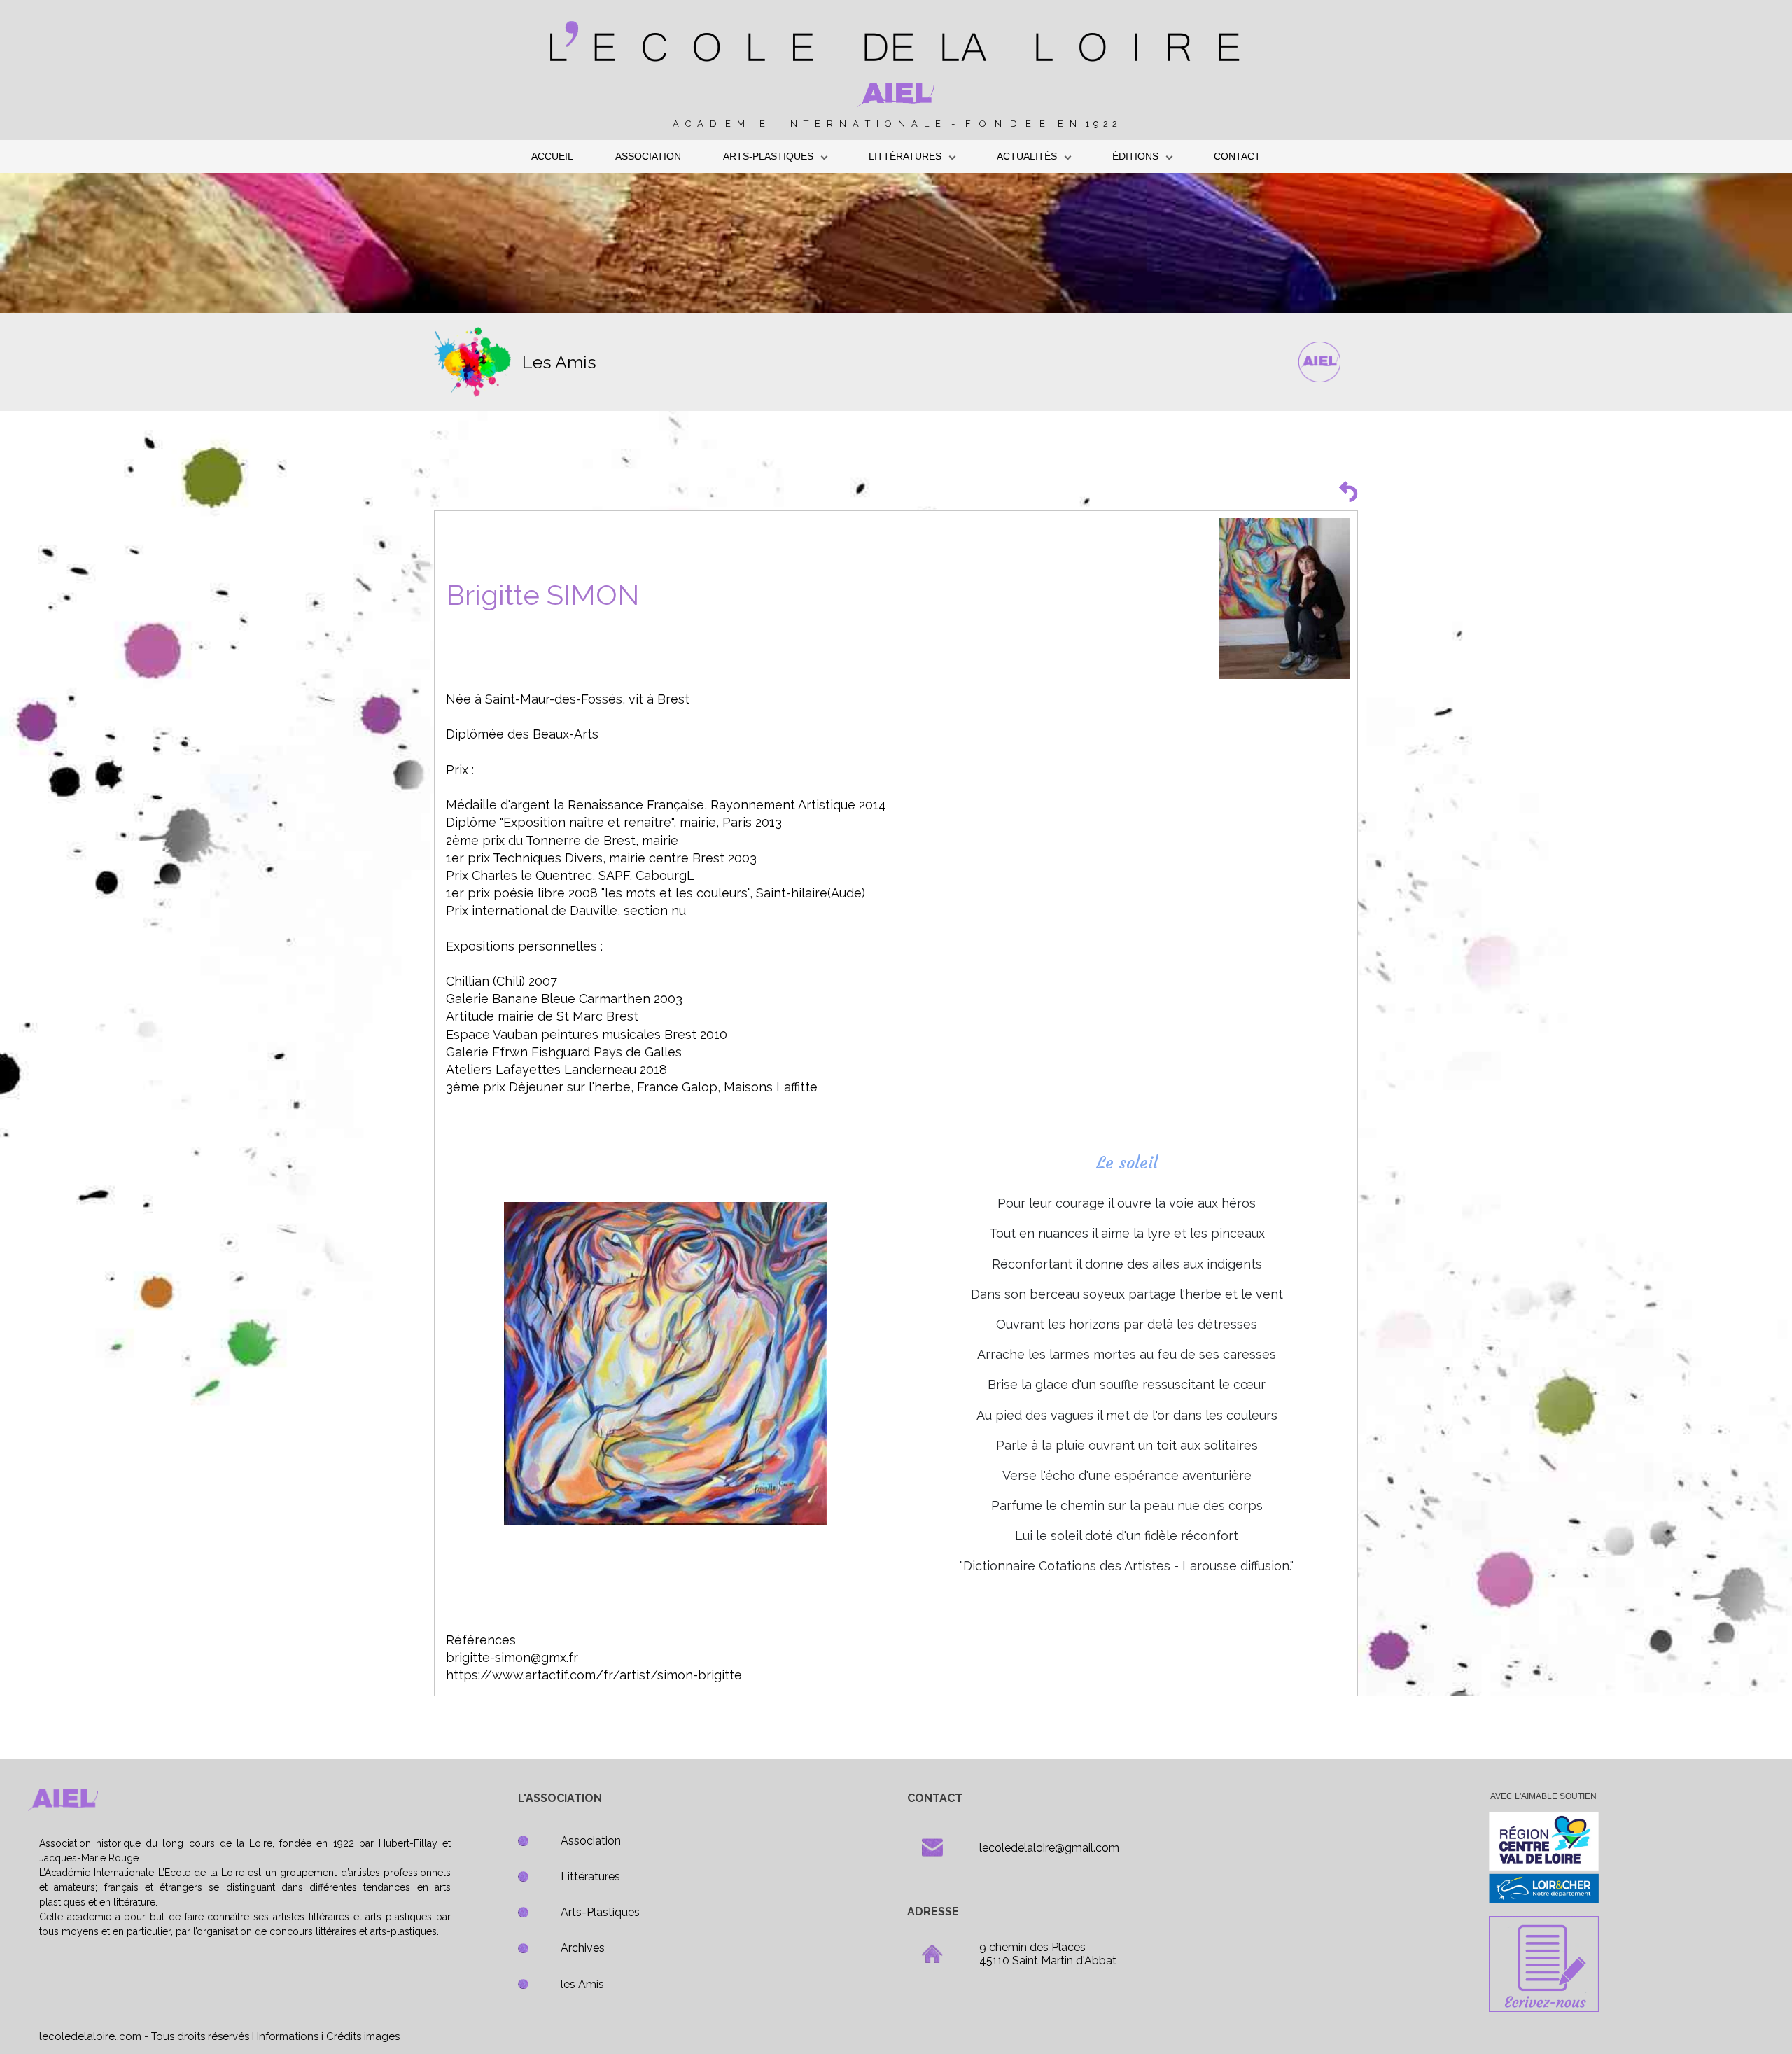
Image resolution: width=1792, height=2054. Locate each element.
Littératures (590, 1877)
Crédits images (363, 2036)
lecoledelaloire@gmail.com (1049, 1848)
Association (591, 1841)
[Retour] (1348, 491)
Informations (288, 2036)
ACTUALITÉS (1027, 156)
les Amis (582, 1984)
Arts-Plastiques (600, 1912)
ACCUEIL (552, 156)
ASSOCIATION (648, 156)
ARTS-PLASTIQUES (768, 156)
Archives (583, 1948)
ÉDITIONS (1135, 156)
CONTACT (1237, 156)
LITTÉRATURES (905, 156)
